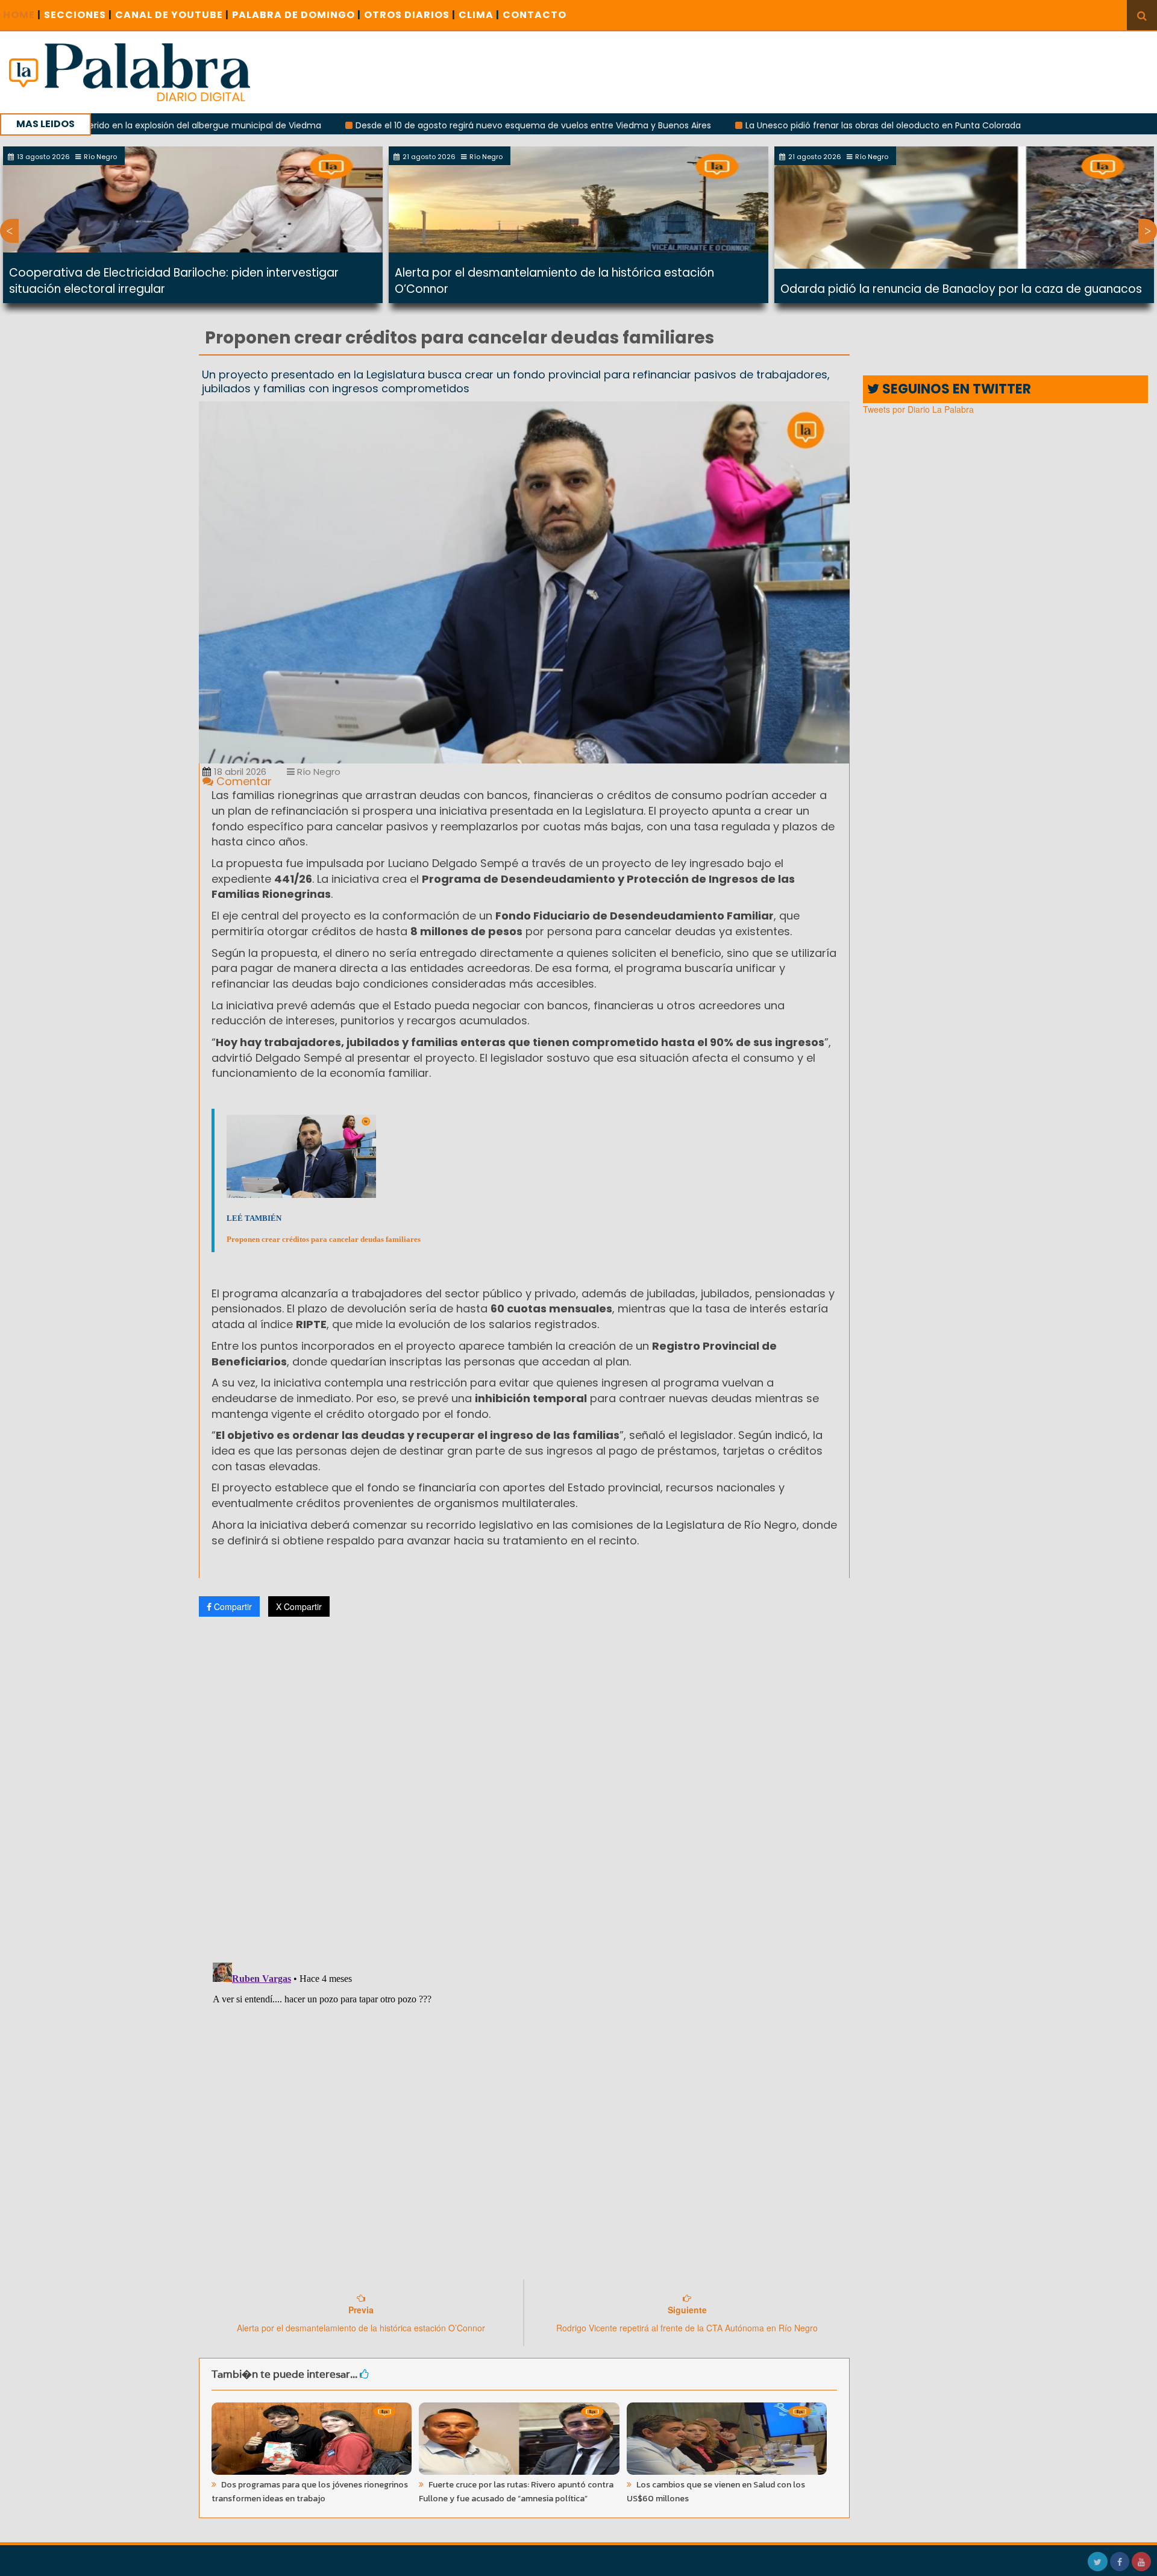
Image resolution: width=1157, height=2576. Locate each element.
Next (1148, 231)
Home (22, 15)
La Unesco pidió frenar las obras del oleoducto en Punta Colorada (793, 125)
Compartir (232, 1606)
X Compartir (299, 1606)
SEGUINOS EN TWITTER (955, 389)
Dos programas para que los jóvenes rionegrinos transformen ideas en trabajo (310, 2492)
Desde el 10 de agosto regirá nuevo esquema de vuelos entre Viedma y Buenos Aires (443, 125)
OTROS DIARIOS (410, 15)
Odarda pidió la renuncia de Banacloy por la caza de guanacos (961, 289)
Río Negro (318, 772)
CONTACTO (535, 15)
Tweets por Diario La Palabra (918, 409)
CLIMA (479, 15)
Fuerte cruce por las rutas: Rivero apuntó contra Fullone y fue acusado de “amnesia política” (516, 2492)
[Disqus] (524, 1785)
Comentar (243, 781)
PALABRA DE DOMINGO (296, 15)
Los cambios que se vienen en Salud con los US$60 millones (716, 2492)
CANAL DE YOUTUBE (172, 15)
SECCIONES (78, 15)
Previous (9, 231)
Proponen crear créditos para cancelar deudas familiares (324, 1239)
